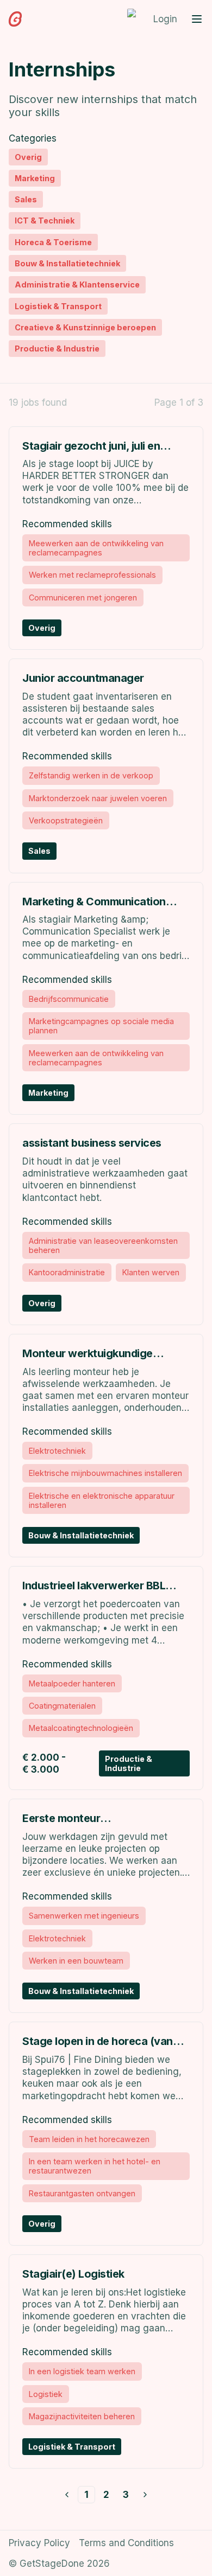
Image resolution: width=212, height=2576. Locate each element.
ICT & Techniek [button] (45, 220)
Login (165, 19)
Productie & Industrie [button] (57, 349)
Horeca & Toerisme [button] (53, 242)
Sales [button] (26, 199)
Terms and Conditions (126, 2543)
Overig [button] (28, 157)
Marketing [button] (35, 178)
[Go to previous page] (67, 2495)
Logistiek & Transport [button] (58, 306)
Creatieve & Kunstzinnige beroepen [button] (85, 327)
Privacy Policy (39, 2543)
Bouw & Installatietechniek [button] (67, 263)
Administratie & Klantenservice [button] (77, 285)
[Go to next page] (145, 2495)
